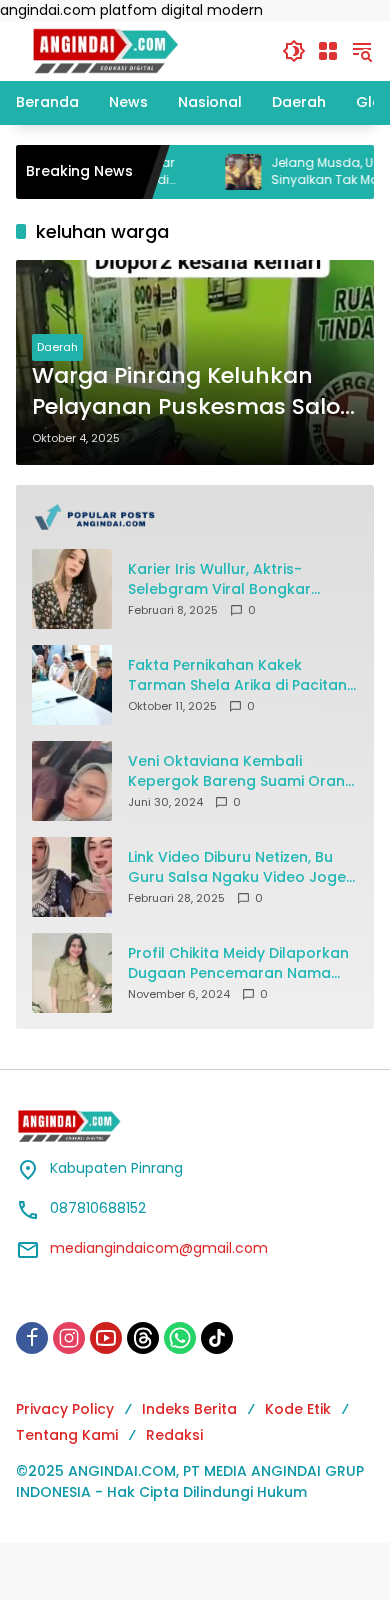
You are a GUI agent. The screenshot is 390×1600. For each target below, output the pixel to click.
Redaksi (174, 1435)
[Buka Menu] (328, 51)
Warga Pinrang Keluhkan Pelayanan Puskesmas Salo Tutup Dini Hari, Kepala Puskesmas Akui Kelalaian (186, 392)
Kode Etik (298, 1409)
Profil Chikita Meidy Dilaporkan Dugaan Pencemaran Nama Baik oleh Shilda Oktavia (238, 963)
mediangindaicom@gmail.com (159, 1248)
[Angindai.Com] (139, 50)
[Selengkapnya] (195, 517)
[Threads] (143, 1338)
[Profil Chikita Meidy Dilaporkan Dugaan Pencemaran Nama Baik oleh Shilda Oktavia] (72, 973)
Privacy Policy (65, 1409)
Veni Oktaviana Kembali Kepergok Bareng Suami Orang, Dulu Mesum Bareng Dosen (243, 771)
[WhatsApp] (180, 1338)
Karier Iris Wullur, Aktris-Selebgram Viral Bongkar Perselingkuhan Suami (219, 579)
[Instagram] (69, 1338)
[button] (294, 51)
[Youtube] (106, 1338)
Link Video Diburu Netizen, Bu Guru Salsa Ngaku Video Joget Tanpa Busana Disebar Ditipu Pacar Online (240, 867)
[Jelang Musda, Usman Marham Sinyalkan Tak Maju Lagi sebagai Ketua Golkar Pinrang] (217, 172)
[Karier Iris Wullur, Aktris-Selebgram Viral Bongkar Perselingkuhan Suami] (72, 589)
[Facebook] (32, 1338)
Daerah (57, 347)
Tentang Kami (67, 1435)
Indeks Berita (189, 1409)
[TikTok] (217, 1338)
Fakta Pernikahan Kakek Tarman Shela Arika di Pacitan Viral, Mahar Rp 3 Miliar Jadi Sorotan (237, 675)
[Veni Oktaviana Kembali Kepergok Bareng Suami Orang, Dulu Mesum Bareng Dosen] (72, 781)
